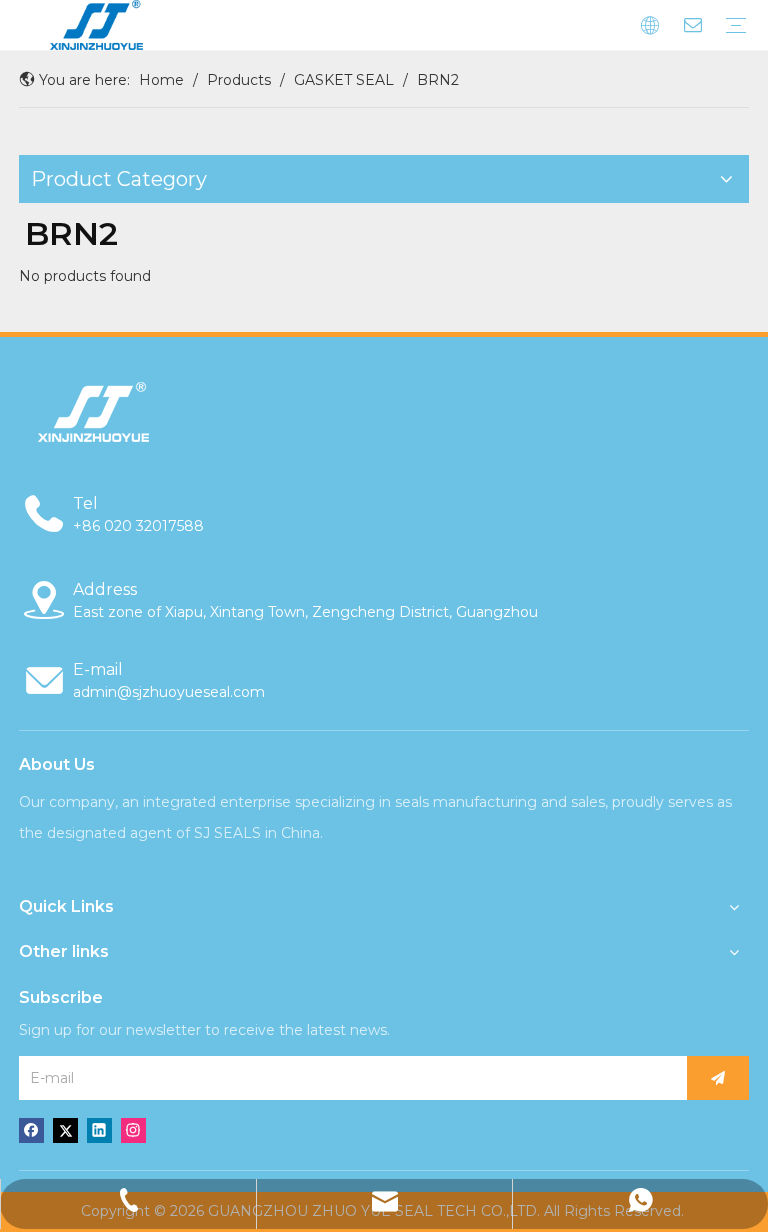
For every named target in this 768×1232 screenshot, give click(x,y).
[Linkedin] (99, 1130)
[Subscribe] (718, 1078)
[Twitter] (65, 1130)
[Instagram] (133, 1130)
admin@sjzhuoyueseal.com (169, 692)
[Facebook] (31, 1130)
